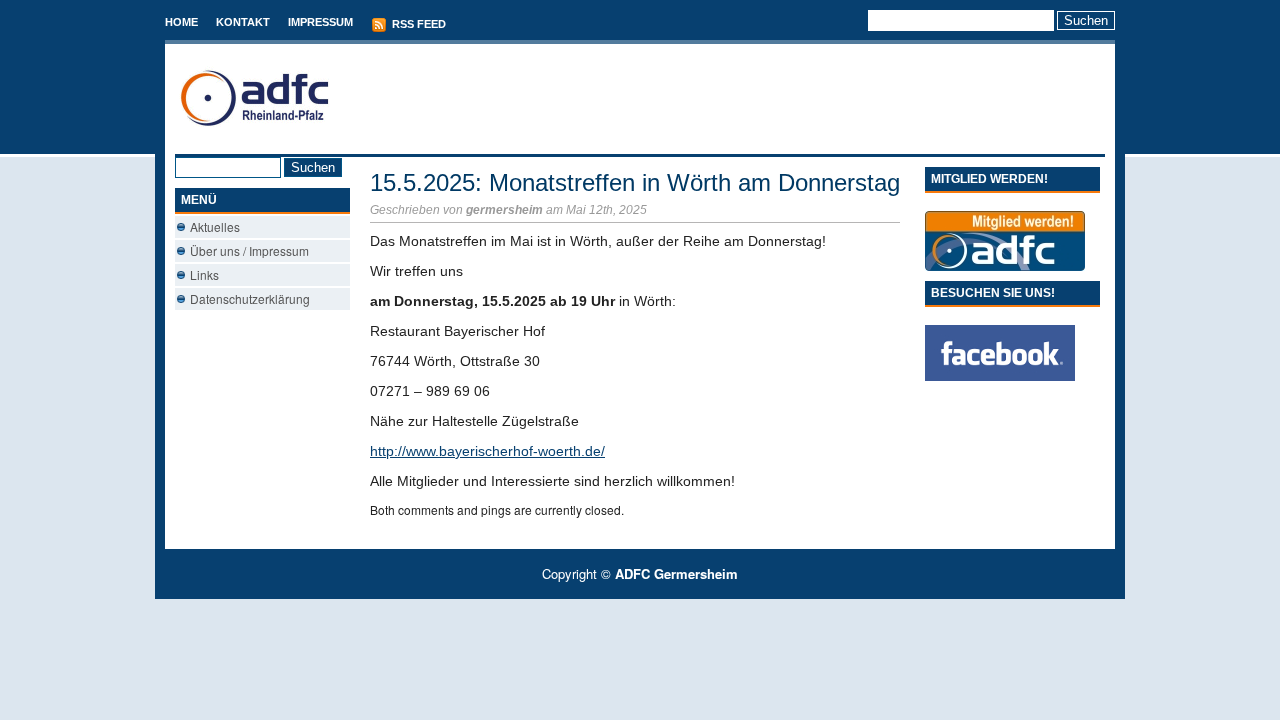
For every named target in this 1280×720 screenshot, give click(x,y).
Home (181, 22)
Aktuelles (215, 226)
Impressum (320, 22)
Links (204, 274)
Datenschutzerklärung (250, 298)
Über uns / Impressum (249, 250)
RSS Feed (417, 24)
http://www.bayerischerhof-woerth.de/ (487, 451)
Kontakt (243, 22)
